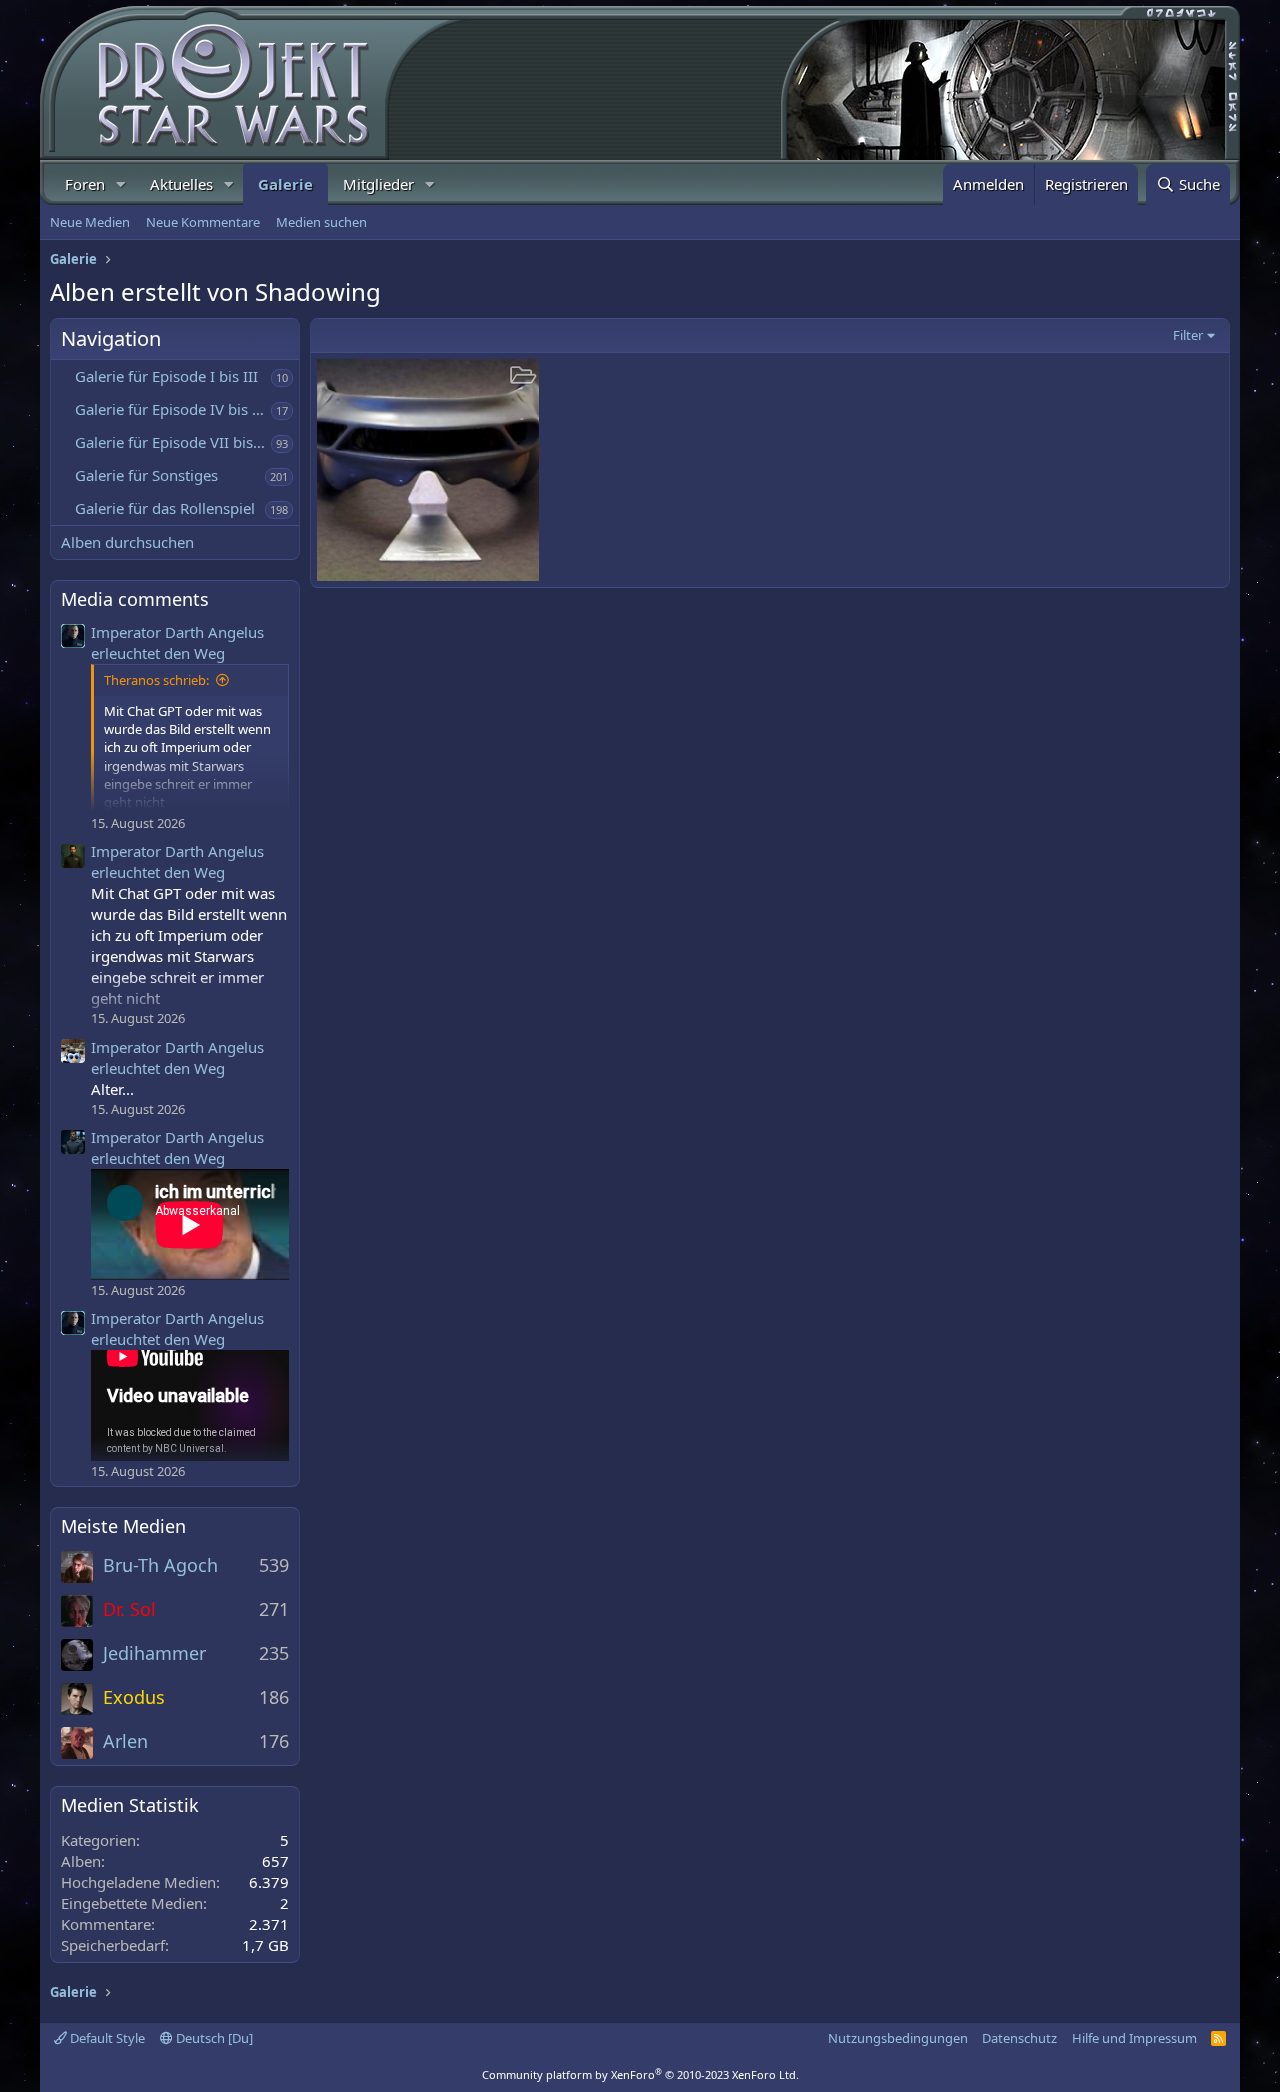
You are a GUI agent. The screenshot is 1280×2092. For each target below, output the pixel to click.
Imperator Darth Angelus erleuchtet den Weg (177, 642)
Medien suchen (321, 222)
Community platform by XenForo (640, 2074)
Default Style (106, 2038)
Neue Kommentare (203, 222)
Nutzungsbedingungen (898, 2038)
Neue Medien (90, 222)
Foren (85, 184)
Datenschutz (1019, 2038)
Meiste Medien (123, 1526)
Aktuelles (181, 184)
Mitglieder (378, 184)
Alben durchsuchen (127, 542)
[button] (121, 184)
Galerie (285, 184)
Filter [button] (1188, 335)
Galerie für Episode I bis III (166, 376)
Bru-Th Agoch (160, 1565)
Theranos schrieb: (156, 680)
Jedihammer (154, 1653)
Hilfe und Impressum (1134, 2038)
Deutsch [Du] (213, 2038)
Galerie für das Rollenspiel (165, 508)
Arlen (125, 1741)
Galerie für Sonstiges (146, 475)
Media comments (135, 599)
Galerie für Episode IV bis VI (170, 409)
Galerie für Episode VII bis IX (173, 442)
